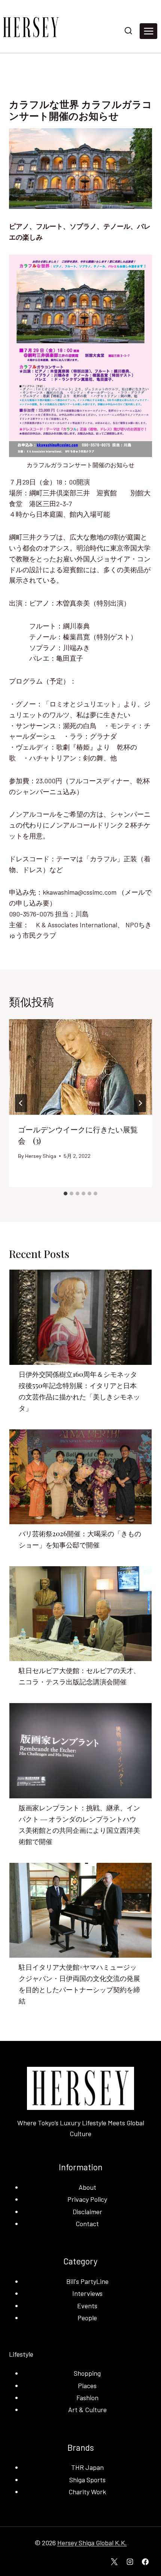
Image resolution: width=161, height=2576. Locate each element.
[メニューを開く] (148, 31)
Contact (87, 2224)
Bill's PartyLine (87, 2281)
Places (87, 2386)
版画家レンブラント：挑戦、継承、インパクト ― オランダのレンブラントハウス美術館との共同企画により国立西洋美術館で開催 (79, 1825)
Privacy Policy (87, 2199)
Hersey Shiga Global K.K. (92, 2543)
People (87, 2318)
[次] (140, 1103)
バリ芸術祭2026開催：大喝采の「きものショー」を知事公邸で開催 (80, 1539)
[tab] (66, 1194)
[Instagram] (130, 2562)
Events (87, 2306)
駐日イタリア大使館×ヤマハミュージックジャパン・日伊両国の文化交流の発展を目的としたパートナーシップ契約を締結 (79, 1984)
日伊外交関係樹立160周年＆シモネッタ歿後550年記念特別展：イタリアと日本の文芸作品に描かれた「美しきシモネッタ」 (79, 1391)
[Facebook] (145, 2562)
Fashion (87, 2398)
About (87, 2187)
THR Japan (87, 2467)
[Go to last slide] (21, 1103)
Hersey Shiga (41, 1156)
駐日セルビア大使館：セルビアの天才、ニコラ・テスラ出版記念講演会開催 (79, 1676)
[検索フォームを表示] (128, 31)
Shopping (87, 2373)
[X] (114, 2562)
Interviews (87, 2293)
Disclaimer (87, 2212)
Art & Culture (87, 2410)
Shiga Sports (87, 2480)
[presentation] (80, 1067)
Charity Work (87, 2492)
